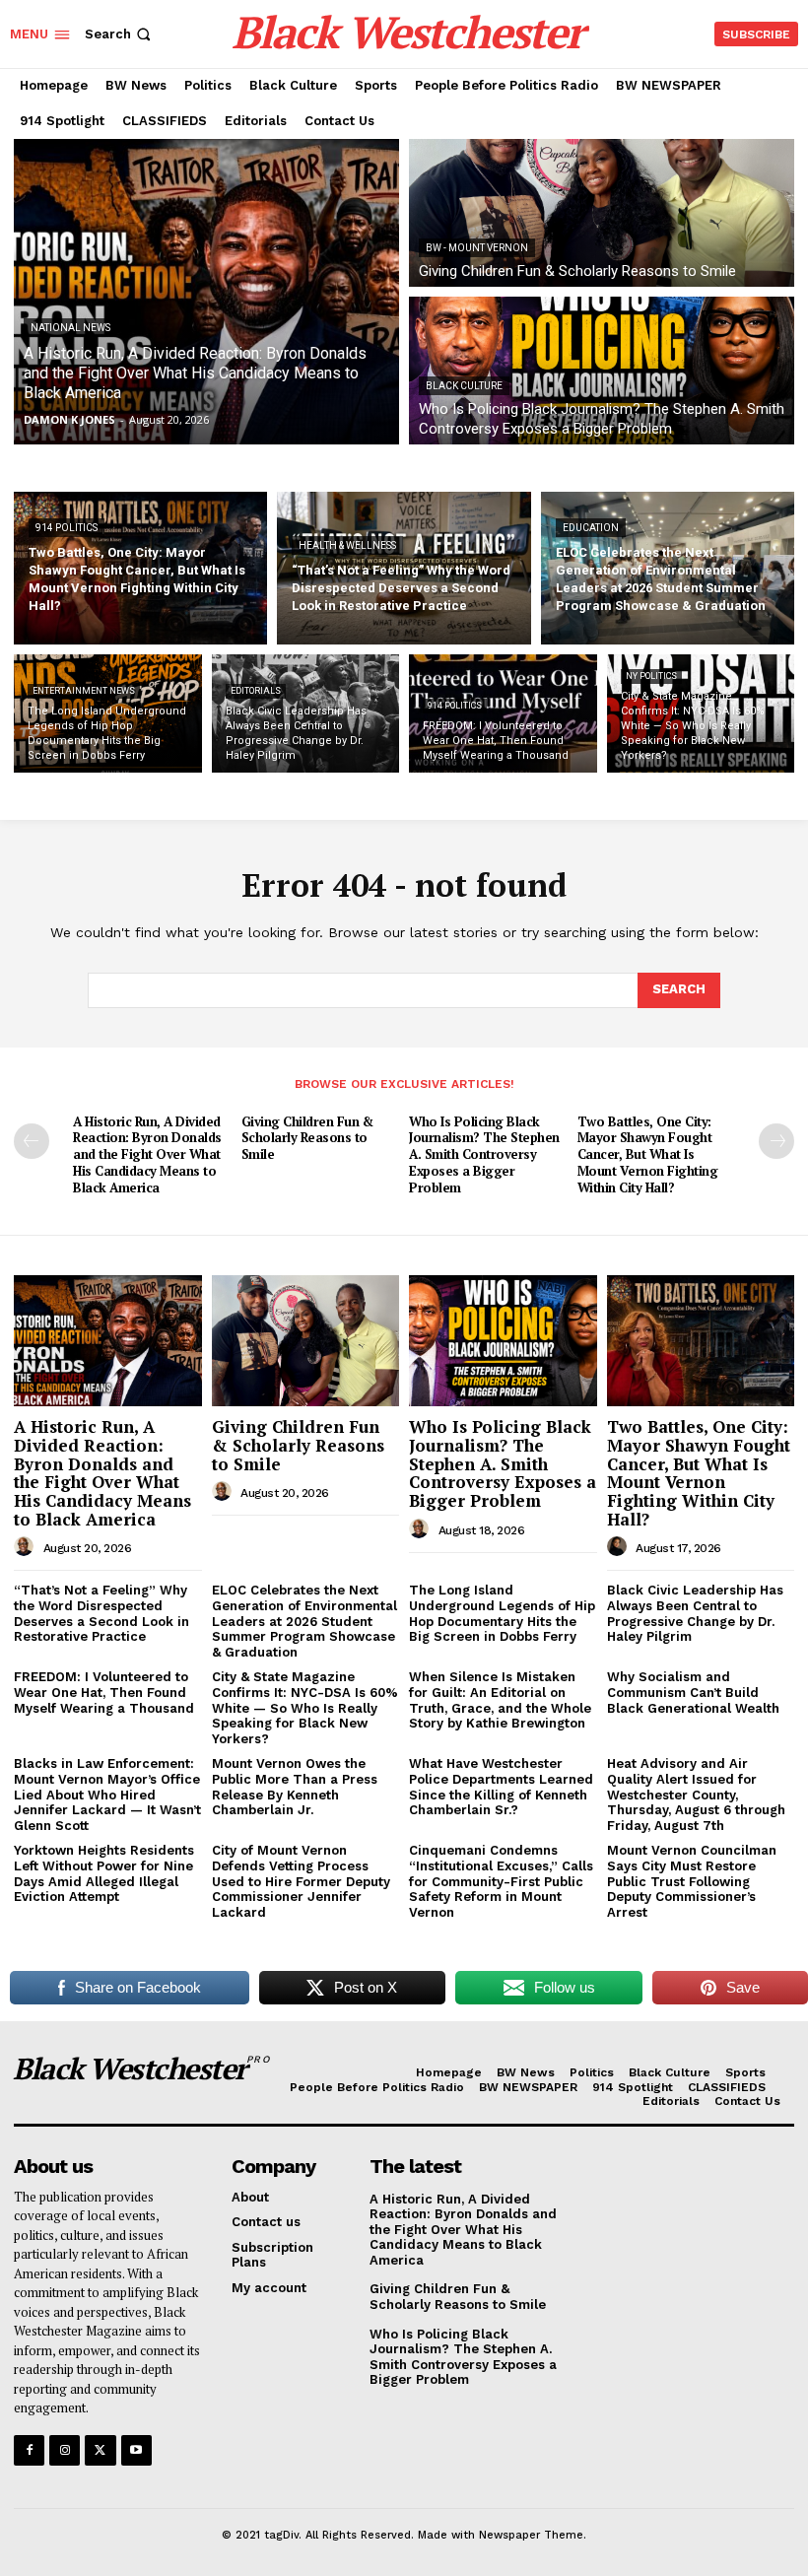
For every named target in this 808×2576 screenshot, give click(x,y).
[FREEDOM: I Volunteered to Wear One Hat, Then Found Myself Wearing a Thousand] (503, 713)
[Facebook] (29, 2450)
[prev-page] (32, 1141)
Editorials (256, 691)
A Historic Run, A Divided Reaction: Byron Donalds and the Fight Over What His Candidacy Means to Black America (147, 1155)
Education (591, 528)
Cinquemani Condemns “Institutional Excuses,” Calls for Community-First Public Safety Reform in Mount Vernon (501, 1881)
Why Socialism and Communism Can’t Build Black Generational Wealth (693, 1692)
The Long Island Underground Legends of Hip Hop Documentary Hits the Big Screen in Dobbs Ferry (502, 1613)
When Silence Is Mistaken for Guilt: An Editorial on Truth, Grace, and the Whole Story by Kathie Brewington (500, 1700)
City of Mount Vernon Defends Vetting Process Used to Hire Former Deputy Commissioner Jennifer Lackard (301, 1881)
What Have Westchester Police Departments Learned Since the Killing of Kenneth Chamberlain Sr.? (501, 1787)
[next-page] (776, 1141)
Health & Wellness (347, 545)
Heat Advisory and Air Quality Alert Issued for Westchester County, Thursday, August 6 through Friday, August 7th (696, 1794)
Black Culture (464, 386)
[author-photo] (27, 1547)
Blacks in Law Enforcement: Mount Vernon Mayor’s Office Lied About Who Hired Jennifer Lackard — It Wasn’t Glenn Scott (107, 1794)
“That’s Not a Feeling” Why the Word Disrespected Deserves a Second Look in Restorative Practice (101, 1613)
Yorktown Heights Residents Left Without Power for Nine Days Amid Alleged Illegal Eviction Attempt (104, 1873)
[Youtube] (136, 2450)
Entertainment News (84, 691)
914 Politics (67, 528)
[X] (100, 2450)
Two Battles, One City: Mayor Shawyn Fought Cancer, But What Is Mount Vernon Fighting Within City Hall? (648, 1155)
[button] (120, 34)
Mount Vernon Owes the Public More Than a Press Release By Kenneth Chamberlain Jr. (295, 1787)
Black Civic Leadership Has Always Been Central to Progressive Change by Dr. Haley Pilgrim (695, 1613)
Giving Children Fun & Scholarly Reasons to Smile (307, 1138)
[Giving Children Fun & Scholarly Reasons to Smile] (602, 213)
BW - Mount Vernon (477, 248)
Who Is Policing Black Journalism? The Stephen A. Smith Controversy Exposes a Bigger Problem (484, 1155)
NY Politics (651, 676)
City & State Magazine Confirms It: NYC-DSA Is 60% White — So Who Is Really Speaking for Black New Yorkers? (305, 1707)
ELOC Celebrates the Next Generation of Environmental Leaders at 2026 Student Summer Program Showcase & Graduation (304, 1621)
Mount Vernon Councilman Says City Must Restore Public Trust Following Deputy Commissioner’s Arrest (692, 1881)
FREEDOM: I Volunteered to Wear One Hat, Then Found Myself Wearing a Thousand (104, 1692)
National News (70, 328)
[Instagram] (65, 2450)
